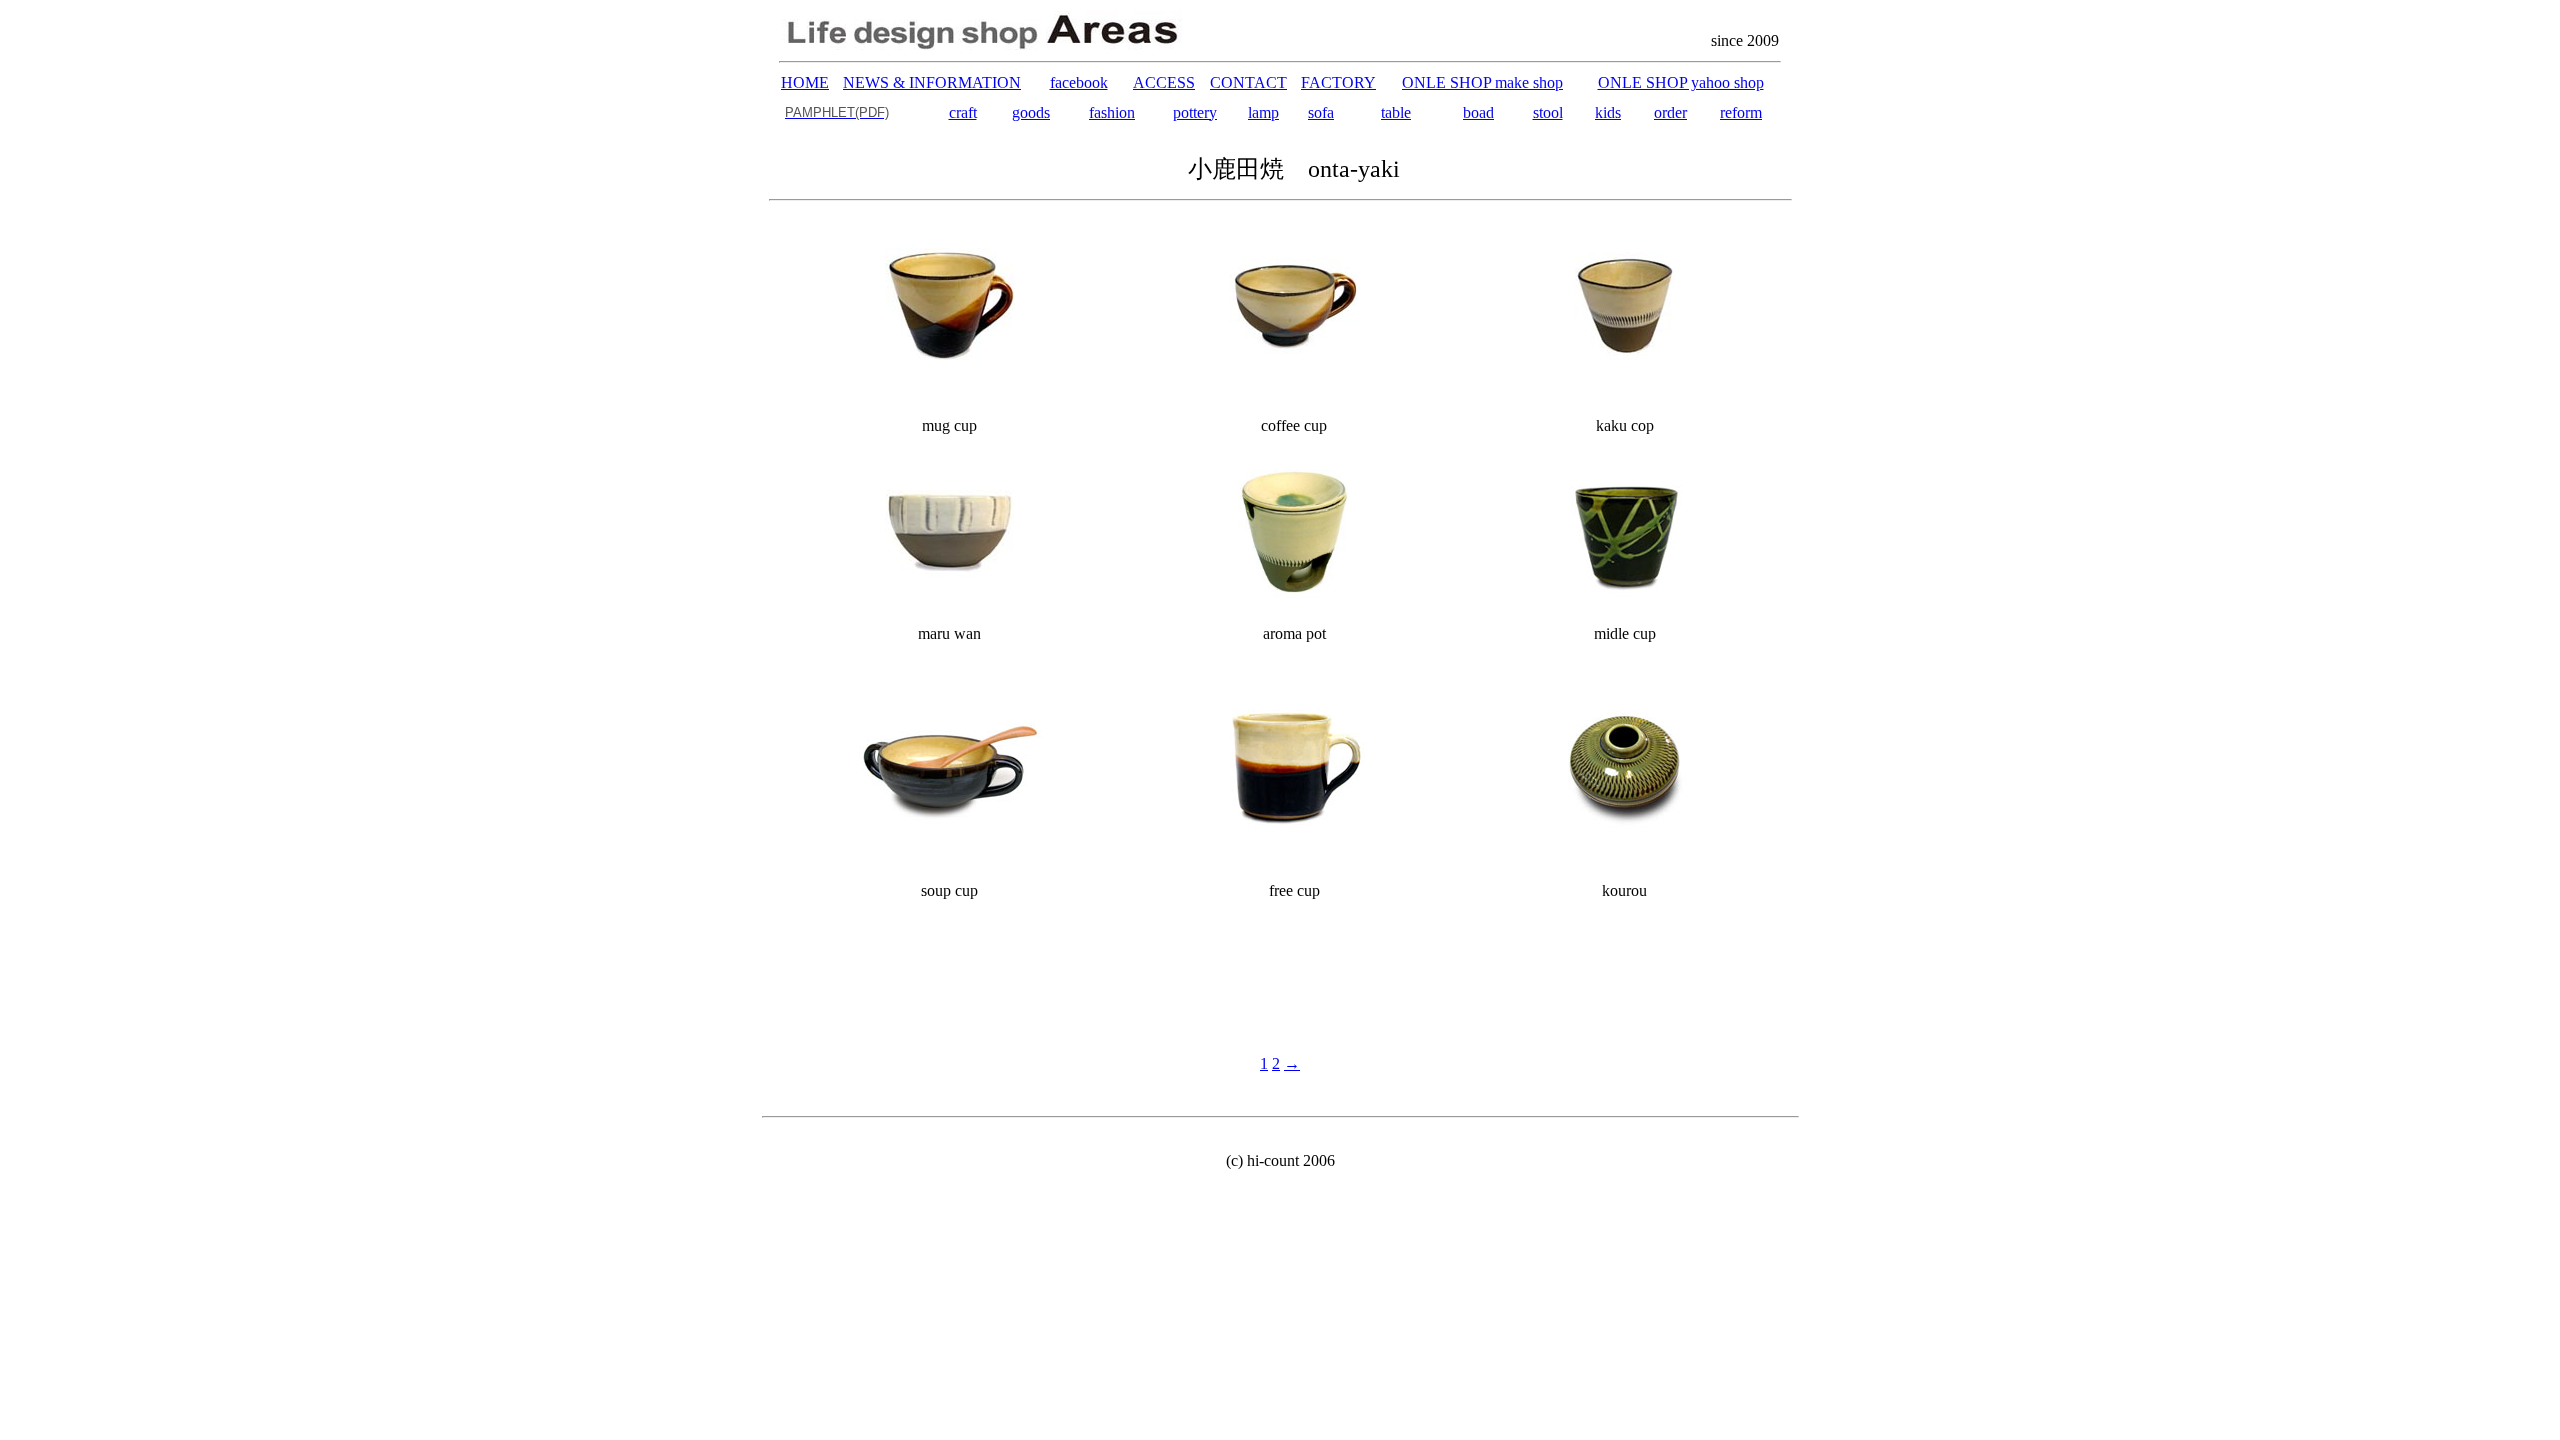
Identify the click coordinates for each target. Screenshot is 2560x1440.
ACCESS (1164, 82)
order (1670, 112)
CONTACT (1248, 82)
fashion (1112, 112)
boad (1478, 112)
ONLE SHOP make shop (1482, 82)
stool (1548, 112)
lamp (1263, 112)
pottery (1195, 112)
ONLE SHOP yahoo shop (1681, 82)
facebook (1079, 82)
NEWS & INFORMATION (932, 82)
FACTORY (1338, 82)
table (1396, 112)
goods (1031, 112)
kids (1608, 112)
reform (1741, 112)
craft (963, 112)
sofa (1321, 112)
